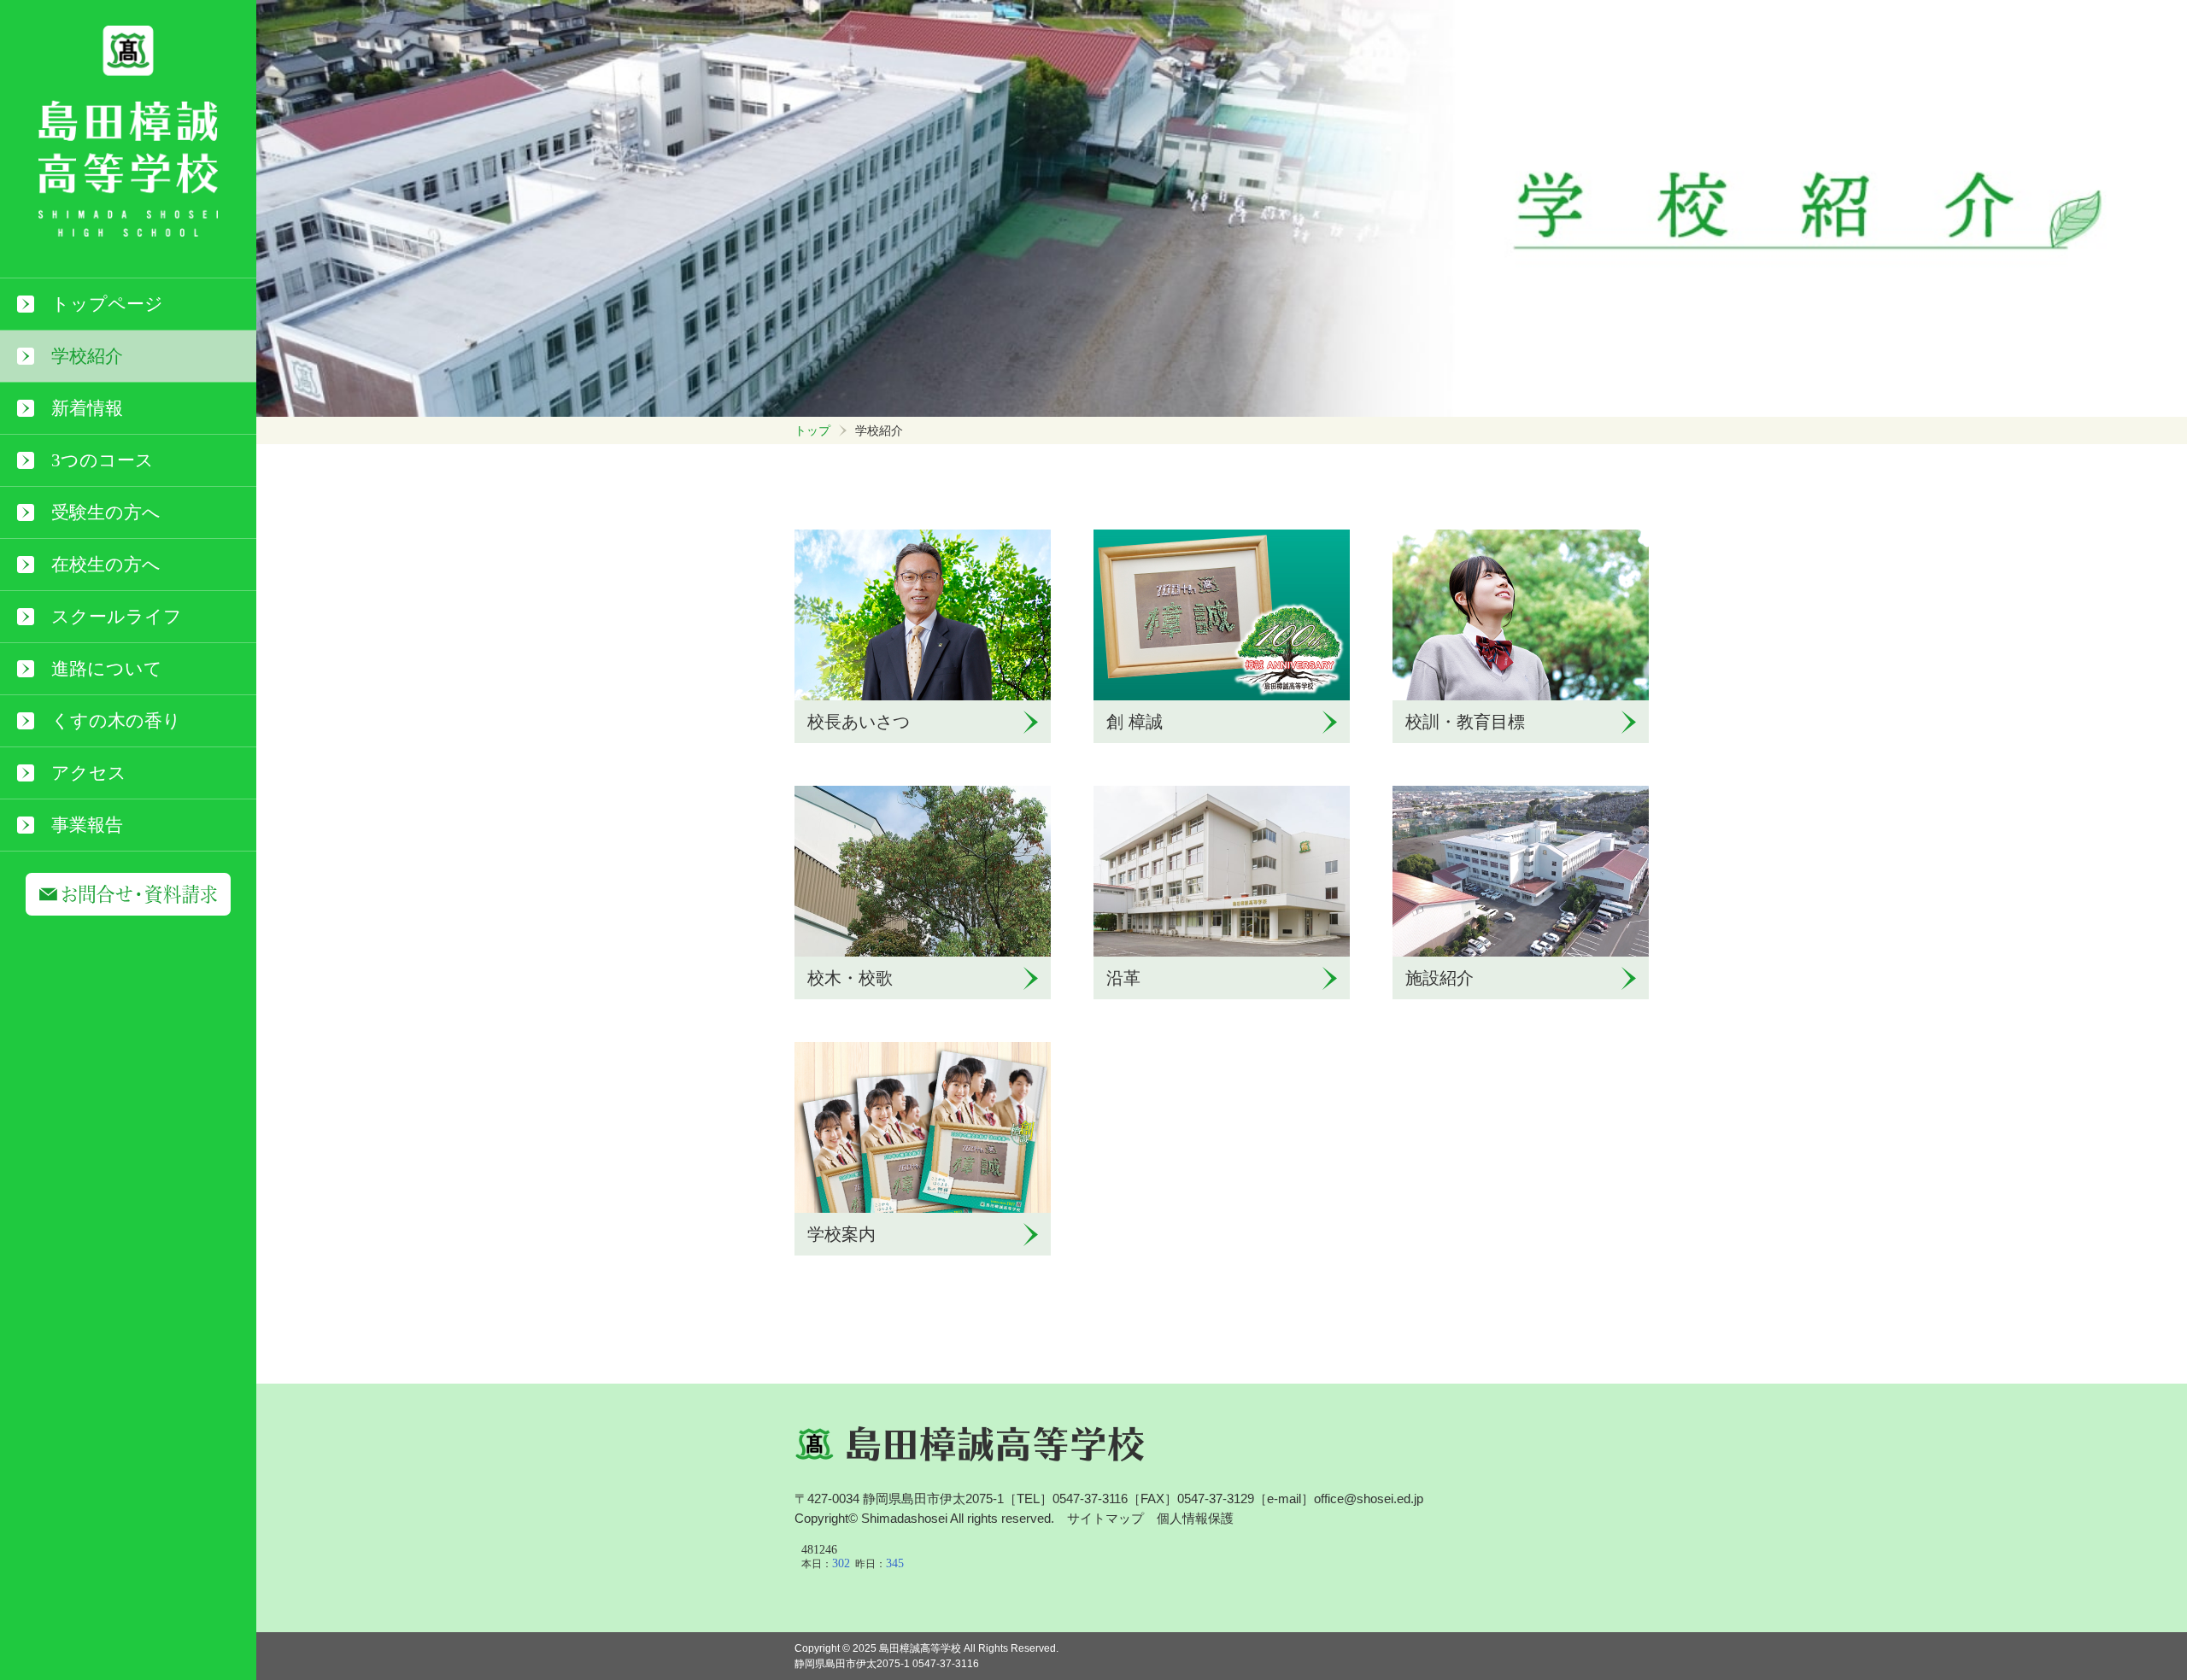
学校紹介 (87, 356)
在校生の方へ (106, 565)
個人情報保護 (1195, 1518)
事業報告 (87, 825)
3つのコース (103, 460)
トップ (812, 430)
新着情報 (87, 408)
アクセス (89, 773)
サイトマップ (1105, 1518)
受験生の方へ (106, 512)
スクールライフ (117, 617)
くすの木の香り (116, 721)
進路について (107, 669)
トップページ (107, 304)
